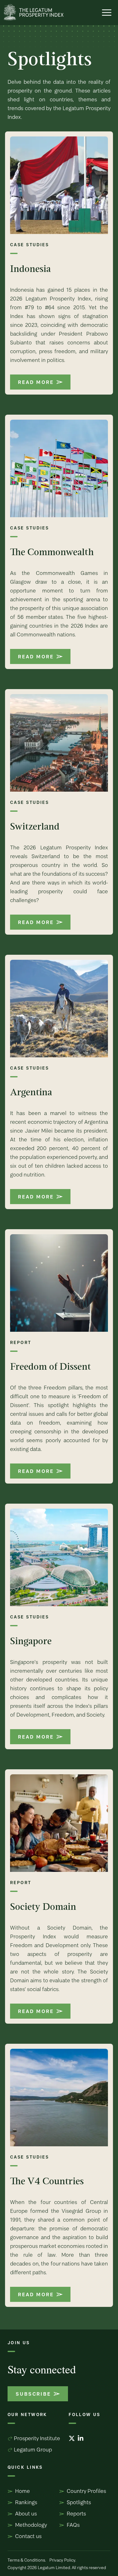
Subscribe (33, 2394)
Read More (36, 382)
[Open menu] (107, 13)
